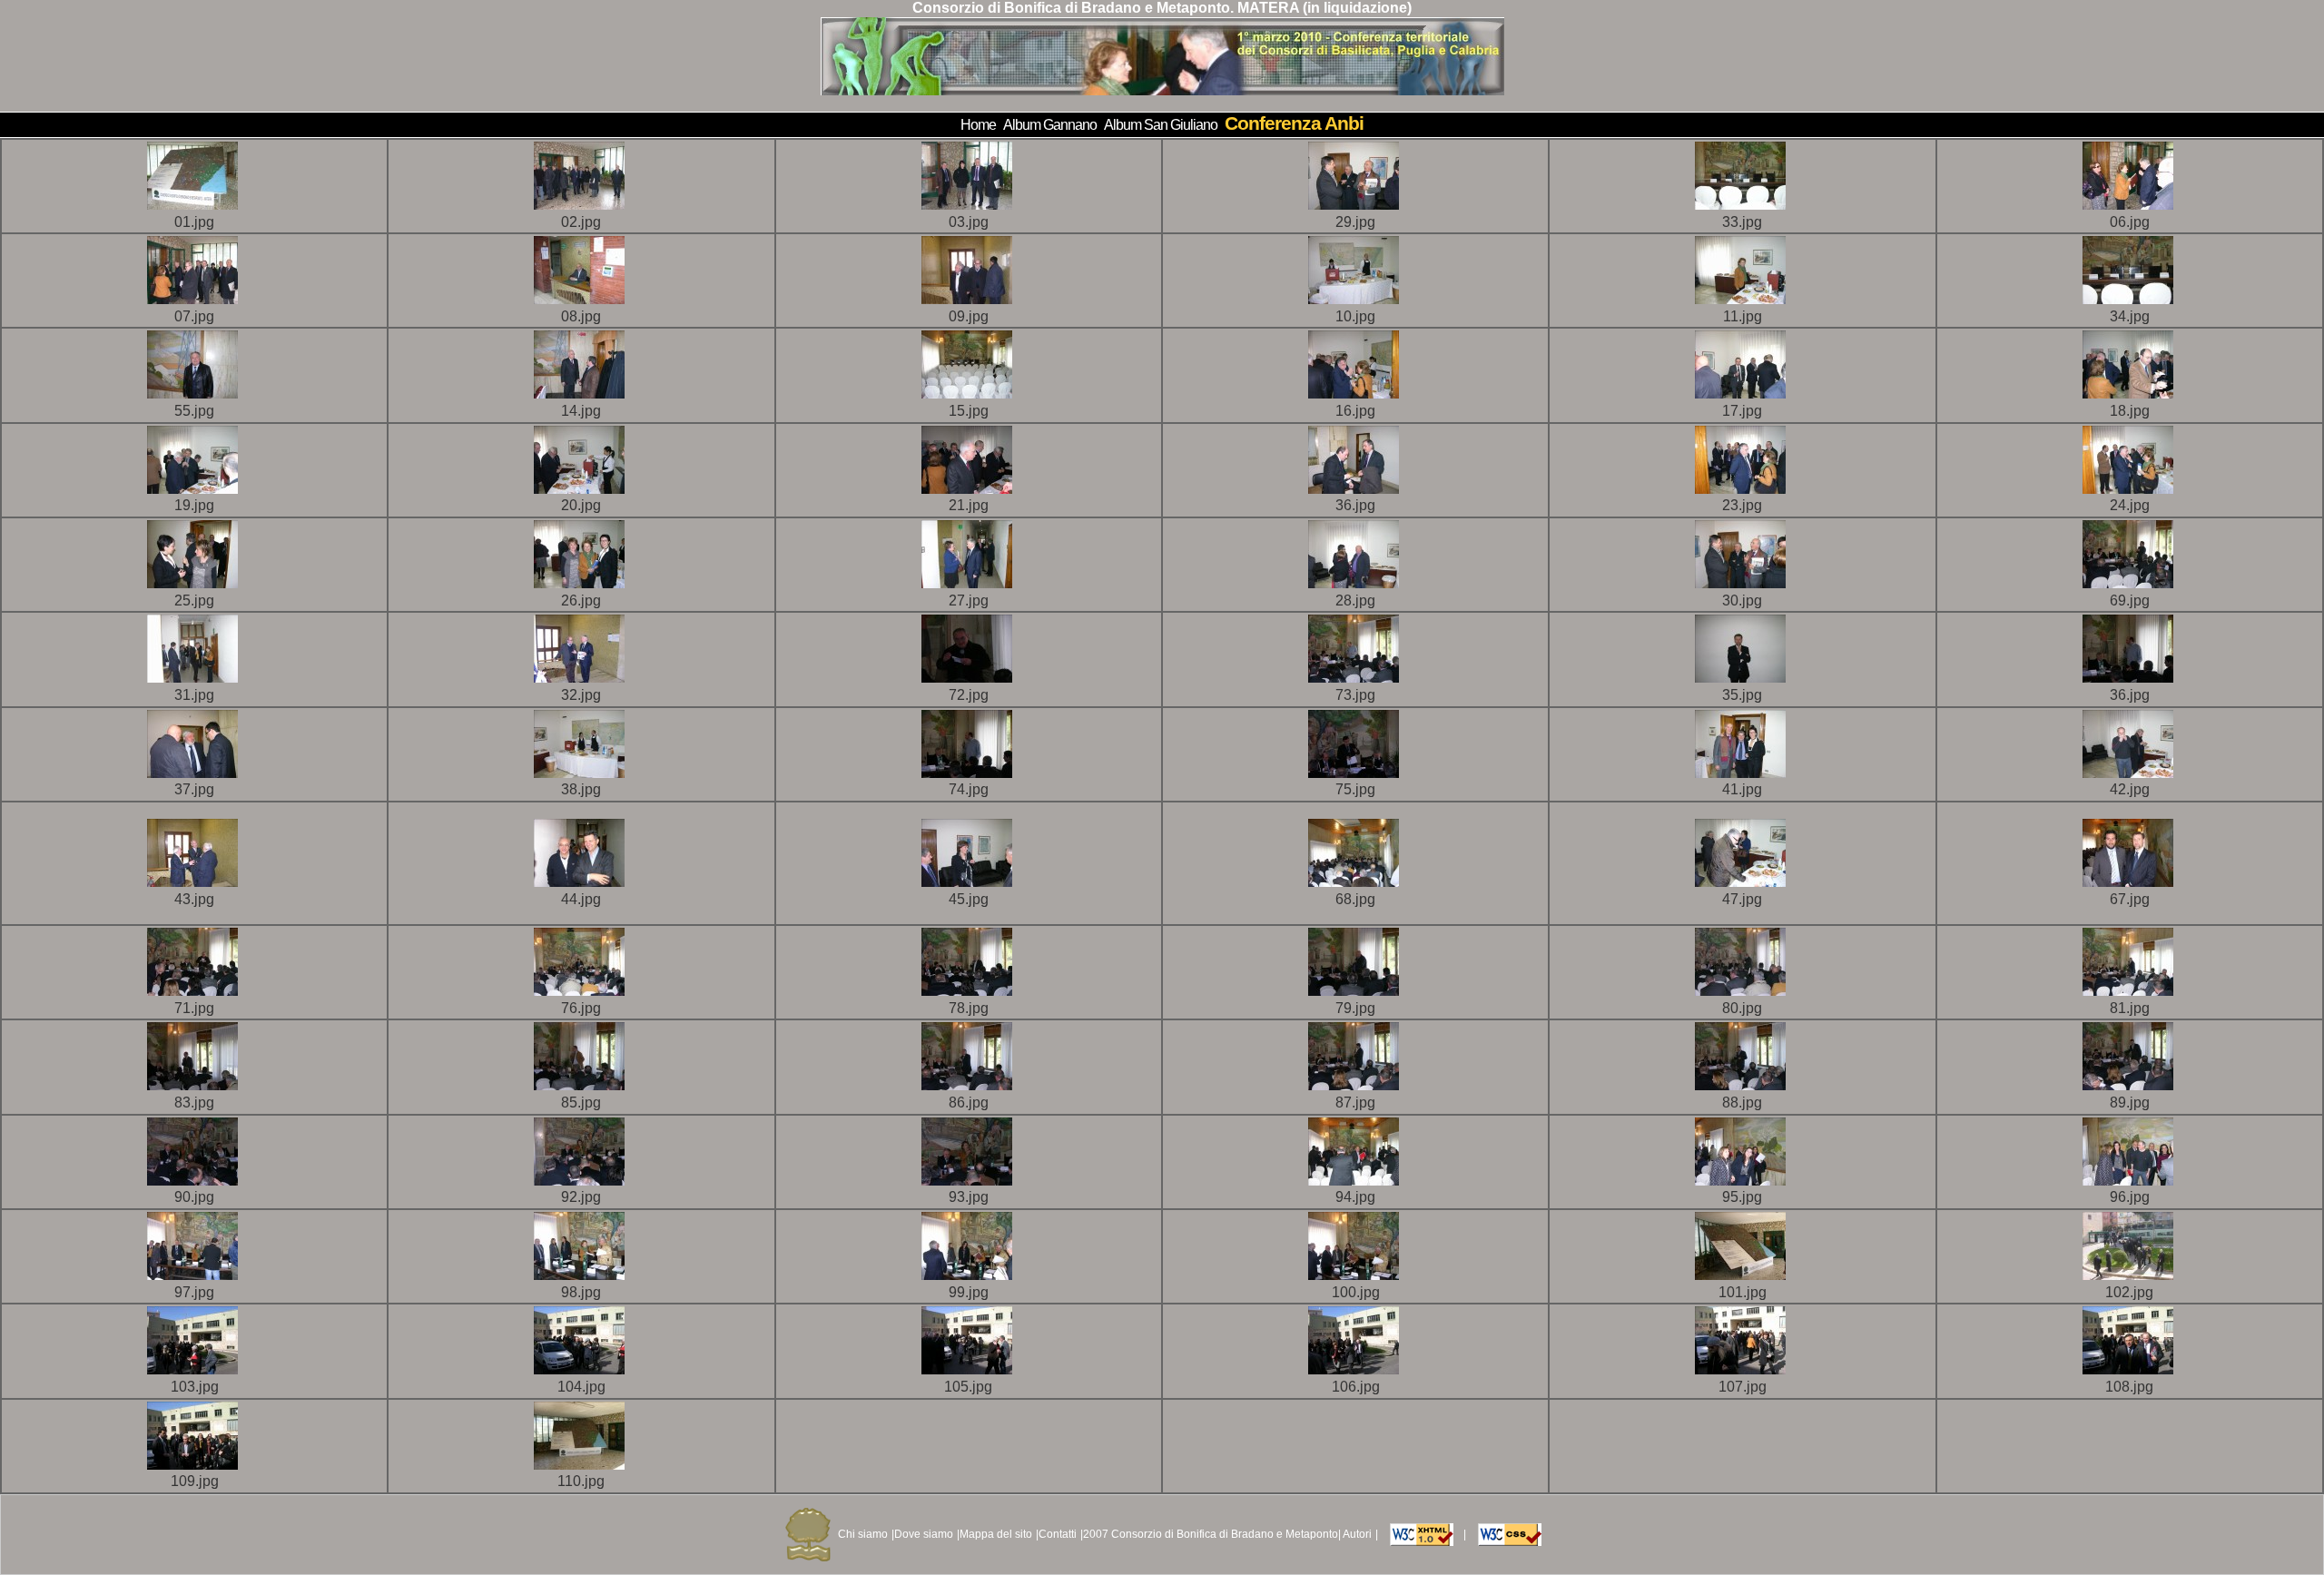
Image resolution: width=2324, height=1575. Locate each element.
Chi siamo (863, 1534)
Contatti (1058, 1534)
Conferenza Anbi (1294, 123)
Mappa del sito (996, 1534)
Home (978, 125)
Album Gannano (1050, 125)
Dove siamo (924, 1534)
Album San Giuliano (1161, 125)
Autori (1357, 1534)
